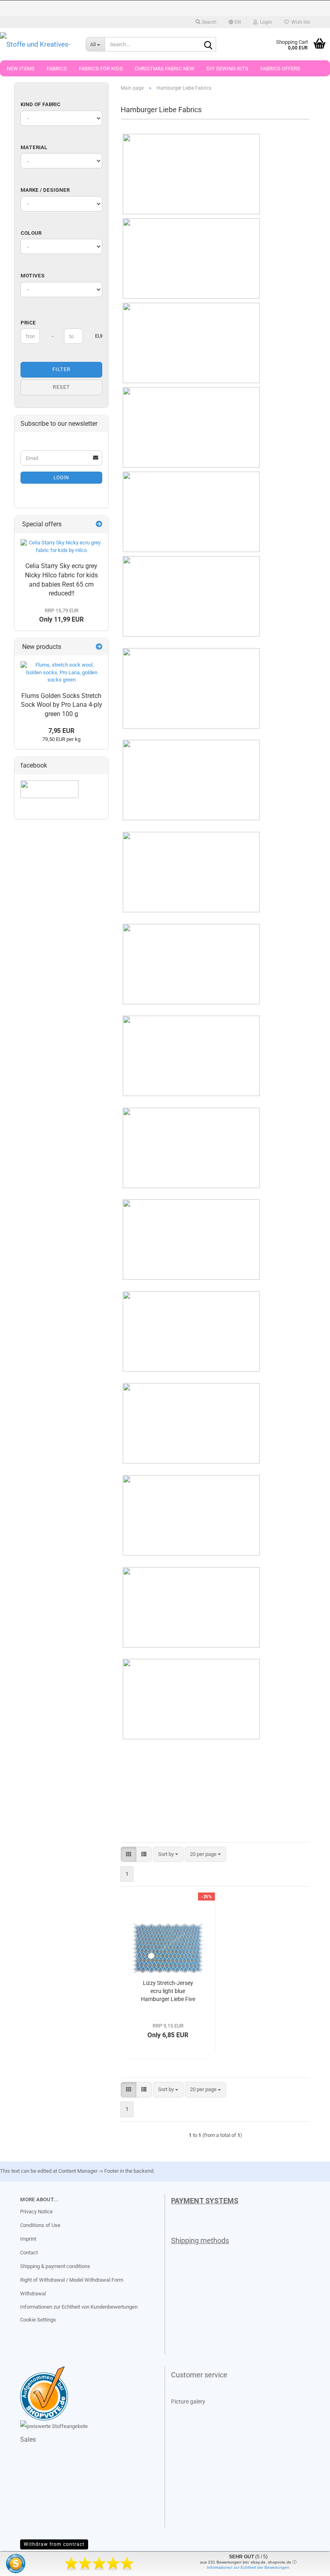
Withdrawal (33, 2294)
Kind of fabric (40, 104)
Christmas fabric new (165, 69)
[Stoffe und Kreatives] (37, 44)
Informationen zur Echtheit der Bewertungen (248, 2567)
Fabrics (57, 69)
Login (61, 478)
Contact (29, 2253)
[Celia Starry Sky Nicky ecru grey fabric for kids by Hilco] (61, 547)
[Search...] (208, 45)
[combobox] (168, 1855)
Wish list (299, 22)
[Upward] (22, 2564)
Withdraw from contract (54, 2544)
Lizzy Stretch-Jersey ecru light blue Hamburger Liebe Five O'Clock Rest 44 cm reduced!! (168, 1991)
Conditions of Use (40, 2225)
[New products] (99, 647)
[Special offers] (99, 524)
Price (28, 323)
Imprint (28, 2239)
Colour (31, 233)
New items (21, 69)
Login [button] (265, 22)
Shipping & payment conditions (55, 2266)
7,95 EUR (61, 731)
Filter (61, 369)
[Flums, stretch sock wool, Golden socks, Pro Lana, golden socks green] (61, 673)
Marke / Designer (45, 190)
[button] (235, 22)
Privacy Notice (36, 2212)
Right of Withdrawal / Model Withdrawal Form (72, 2280)
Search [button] (208, 22)
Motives (33, 276)
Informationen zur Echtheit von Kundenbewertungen (79, 2307)
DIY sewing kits (227, 69)
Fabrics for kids (101, 69)
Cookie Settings (38, 2320)
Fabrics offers (280, 69)
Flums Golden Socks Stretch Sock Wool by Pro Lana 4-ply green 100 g (62, 705)
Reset (61, 387)
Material (34, 147)
